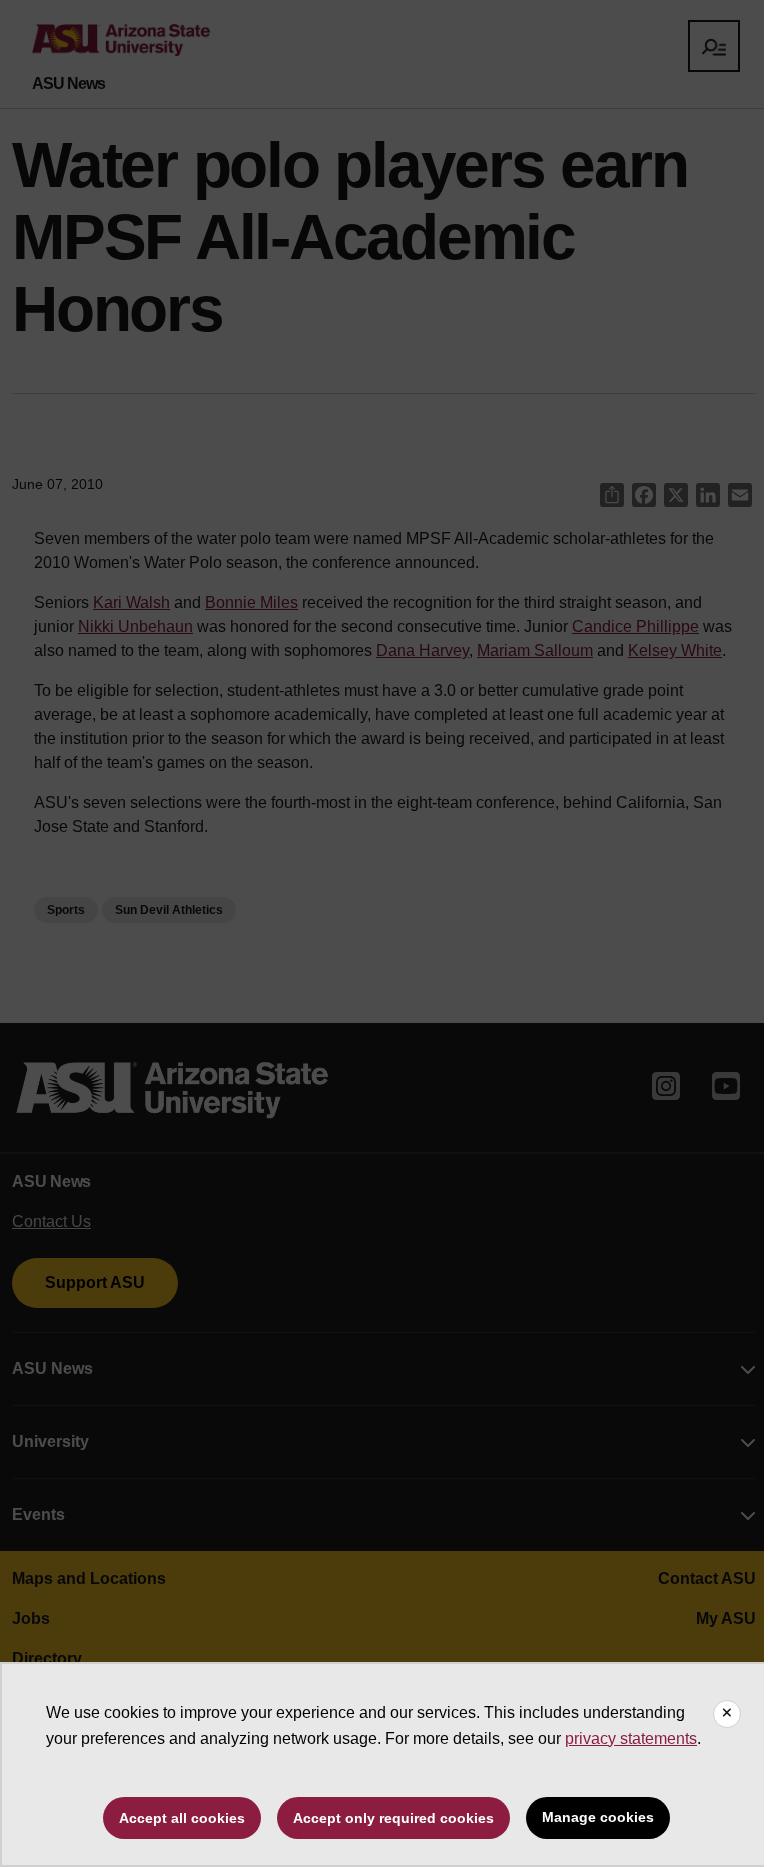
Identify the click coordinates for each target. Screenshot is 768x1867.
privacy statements (631, 1738)
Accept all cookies (182, 1818)
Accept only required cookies (393, 1818)
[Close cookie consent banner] (727, 1714)
